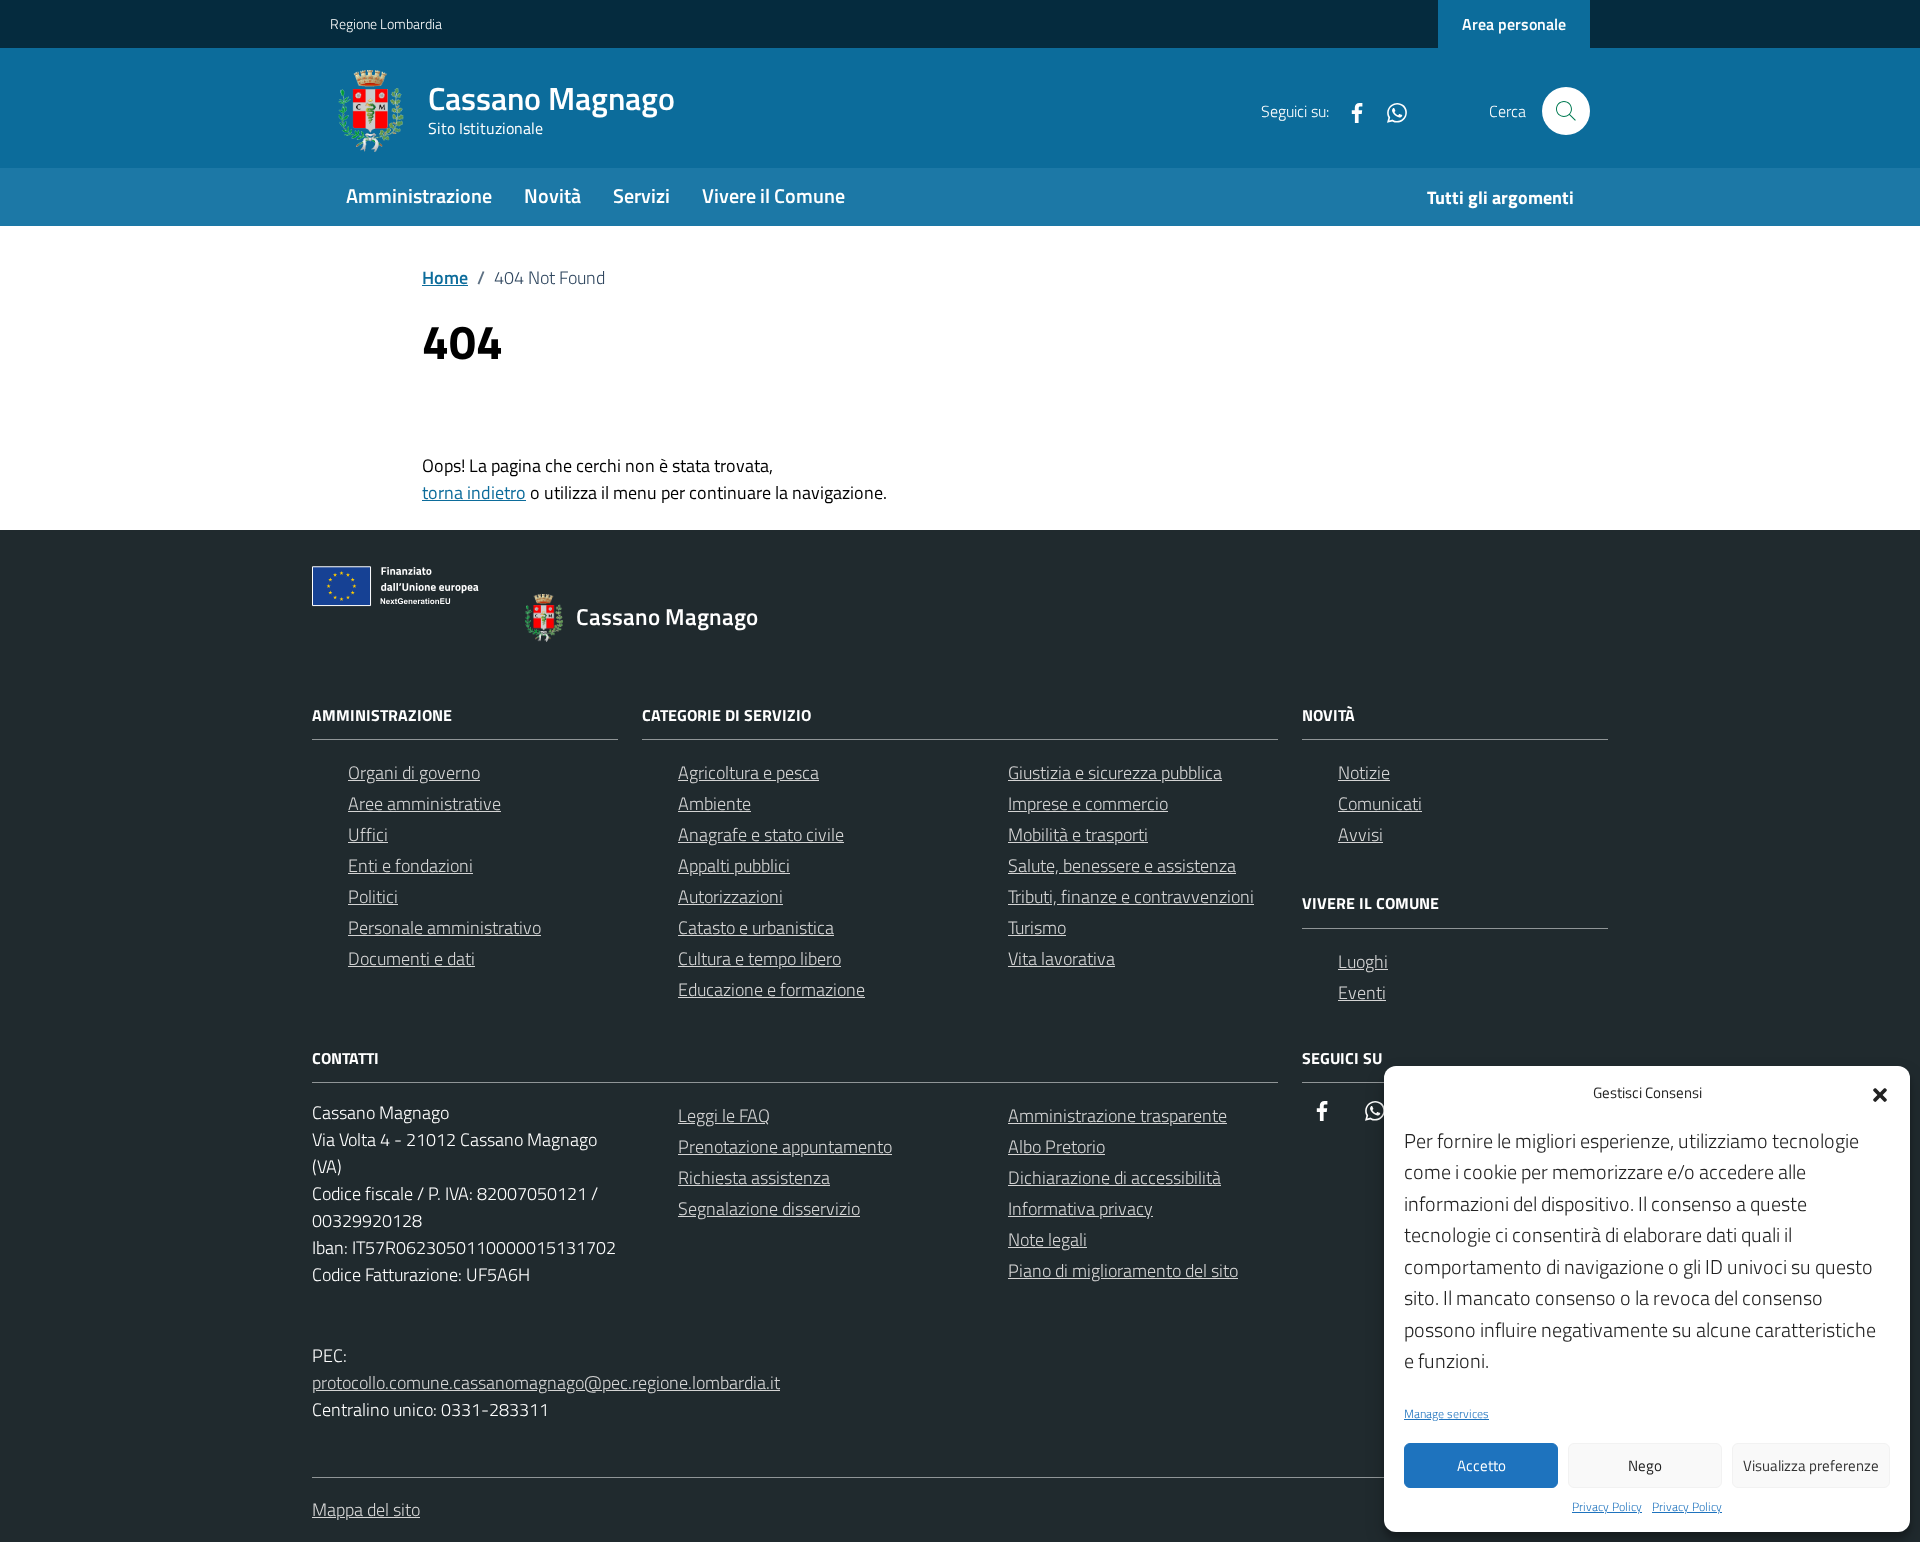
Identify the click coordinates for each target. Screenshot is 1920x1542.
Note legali (1047, 1239)
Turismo (1037, 927)
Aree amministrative (424, 803)
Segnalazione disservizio (769, 1208)
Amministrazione (419, 195)
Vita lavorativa (1061, 958)
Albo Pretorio (1056, 1146)
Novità (552, 195)
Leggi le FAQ (724, 1115)
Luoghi (1363, 961)
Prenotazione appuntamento (785, 1146)
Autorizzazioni (730, 896)
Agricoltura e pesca (748, 772)
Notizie (1364, 772)
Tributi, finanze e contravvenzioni (1131, 896)
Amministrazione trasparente (1117, 1115)
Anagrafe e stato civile (761, 834)
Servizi (641, 195)
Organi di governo (414, 772)
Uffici (368, 834)
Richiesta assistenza (754, 1177)
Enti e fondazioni (410, 865)
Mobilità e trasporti (1078, 834)
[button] (1880, 1093)
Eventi (1362, 992)
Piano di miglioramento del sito (1123, 1270)
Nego (1645, 1465)
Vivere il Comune (773, 195)
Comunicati (1380, 803)
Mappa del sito (366, 1509)
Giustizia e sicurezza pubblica (1115, 772)
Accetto (1481, 1465)
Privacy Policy (1607, 1507)
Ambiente (714, 803)
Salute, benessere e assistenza (1122, 865)
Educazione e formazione (771, 989)
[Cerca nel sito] (1566, 111)
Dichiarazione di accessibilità (1114, 1177)
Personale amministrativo (444, 927)
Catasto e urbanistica (756, 927)
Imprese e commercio (1088, 803)
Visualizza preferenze (1811, 1465)
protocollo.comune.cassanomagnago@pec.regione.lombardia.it (546, 1382)
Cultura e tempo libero (759, 958)
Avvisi (1360, 834)
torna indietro (474, 492)
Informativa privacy (1080, 1208)
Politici (373, 896)
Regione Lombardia (386, 23)
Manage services (1446, 1414)
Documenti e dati (411, 958)
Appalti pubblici (734, 865)
